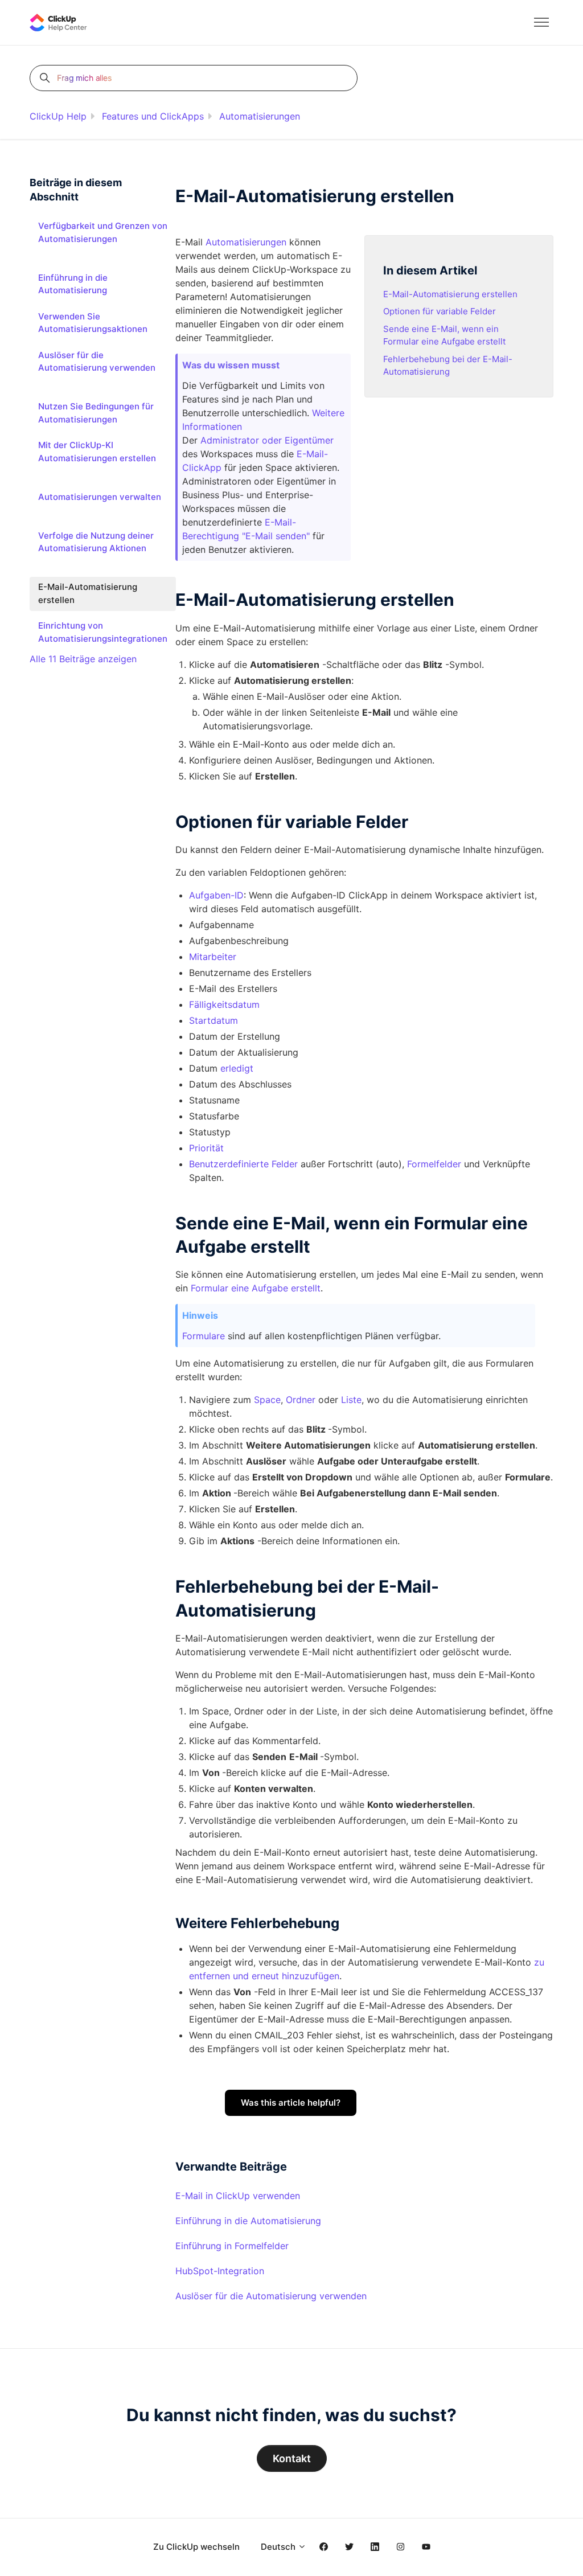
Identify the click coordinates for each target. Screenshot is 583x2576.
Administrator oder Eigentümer (267, 440)
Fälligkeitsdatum (224, 1004)
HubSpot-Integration (220, 2271)
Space (267, 1400)
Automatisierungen (260, 116)
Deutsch (279, 2547)
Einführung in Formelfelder (232, 2246)
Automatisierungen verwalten (100, 497)
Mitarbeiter (213, 957)
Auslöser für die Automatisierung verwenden (271, 2296)
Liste (351, 1400)
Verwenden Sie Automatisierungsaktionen (93, 323)
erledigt (237, 1068)
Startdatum (214, 1020)
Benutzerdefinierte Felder (243, 1164)
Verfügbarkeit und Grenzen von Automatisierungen (103, 232)
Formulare (204, 1336)
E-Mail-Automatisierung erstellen (450, 294)
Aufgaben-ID (216, 895)
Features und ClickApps (153, 116)
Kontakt (292, 2458)
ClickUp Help (58, 116)
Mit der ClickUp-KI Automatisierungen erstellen (97, 452)
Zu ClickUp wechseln (196, 2547)
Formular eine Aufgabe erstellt (256, 1288)
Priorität (206, 1148)
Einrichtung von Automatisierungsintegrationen (103, 632)
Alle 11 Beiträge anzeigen (83, 659)
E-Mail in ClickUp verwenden (238, 2196)
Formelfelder (434, 1164)
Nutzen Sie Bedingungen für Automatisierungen (96, 413)
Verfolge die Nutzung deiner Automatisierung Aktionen (96, 542)
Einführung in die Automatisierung (248, 2221)
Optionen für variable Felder (440, 311)
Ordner (301, 1400)
